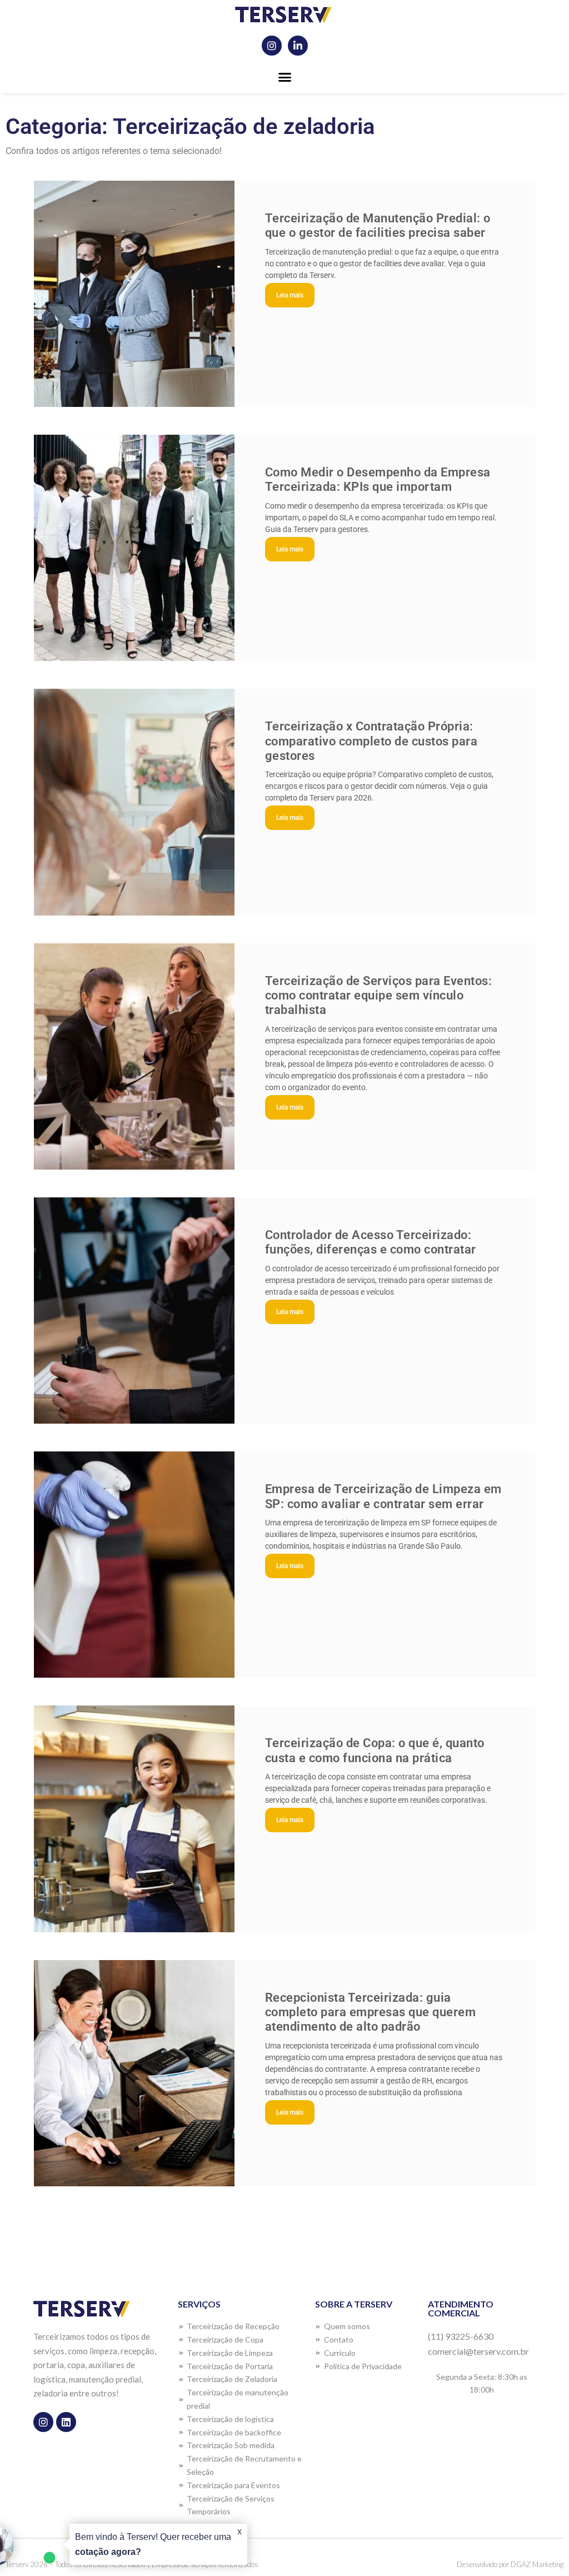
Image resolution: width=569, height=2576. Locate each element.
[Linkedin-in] (298, 46)
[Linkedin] (66, 2422)
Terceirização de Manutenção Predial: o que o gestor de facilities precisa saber (378, 225)
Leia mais (290, 295)
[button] (284, 77)
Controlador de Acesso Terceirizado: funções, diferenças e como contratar (371, 1242)
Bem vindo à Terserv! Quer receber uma (153, 2544)
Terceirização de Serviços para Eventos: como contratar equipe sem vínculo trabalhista (379, 996)
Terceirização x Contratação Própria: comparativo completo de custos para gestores (371, 741)
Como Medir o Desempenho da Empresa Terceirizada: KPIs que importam (378, 479)
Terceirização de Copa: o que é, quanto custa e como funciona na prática (375, 1750)
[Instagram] (272, 46)
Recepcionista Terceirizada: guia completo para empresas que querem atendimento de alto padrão (371, 2012)
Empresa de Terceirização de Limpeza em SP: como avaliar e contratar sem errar (383, 1496)
